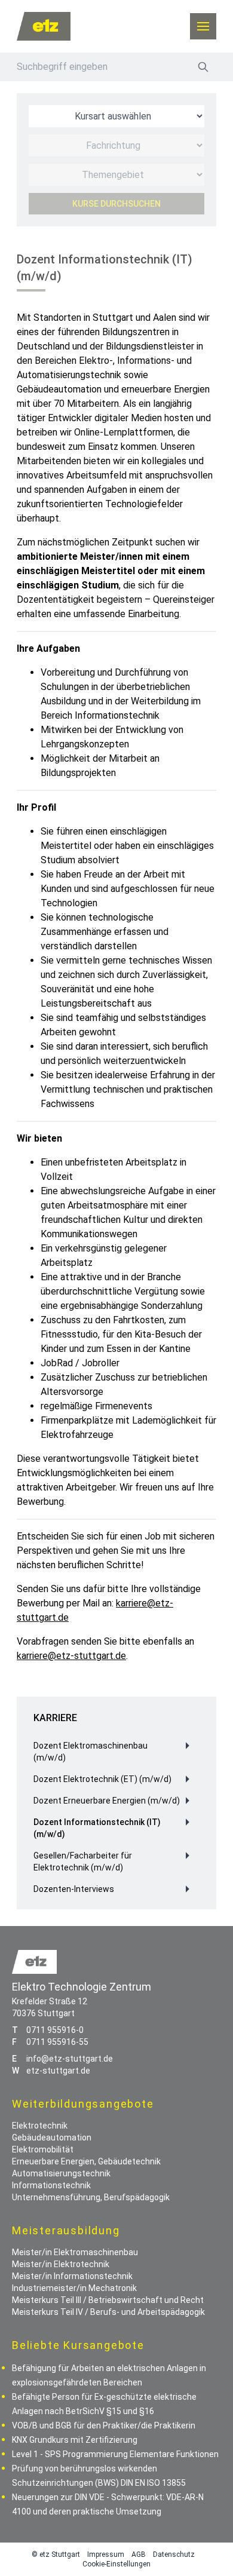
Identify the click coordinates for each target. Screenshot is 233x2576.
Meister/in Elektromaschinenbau (75, 2252)
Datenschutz (174, 2554)
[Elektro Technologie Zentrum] (44, 26)
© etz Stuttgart (56, 2554)
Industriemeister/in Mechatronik (74, 2288)
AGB (139, 2554)
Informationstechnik (51, 2185)
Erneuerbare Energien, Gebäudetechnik (86, 2161)
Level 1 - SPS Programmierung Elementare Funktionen (115, 2454)
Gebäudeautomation (52, 2138)
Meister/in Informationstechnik (72, 2276)
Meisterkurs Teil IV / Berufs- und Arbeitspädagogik (108, 2312)
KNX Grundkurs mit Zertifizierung (75, 2440)
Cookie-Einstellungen (116, 2564)
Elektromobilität (43, 2149)
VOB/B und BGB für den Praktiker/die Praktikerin (104, 2425)
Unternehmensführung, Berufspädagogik (91, 2197)
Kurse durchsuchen (116, 204)
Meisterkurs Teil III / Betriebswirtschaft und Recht (108, 2300)
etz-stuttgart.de (58, 2071)
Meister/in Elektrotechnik (61, 2264)
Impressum (106, 2554)
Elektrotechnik (40, 2126)
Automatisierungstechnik (61, 2173)
